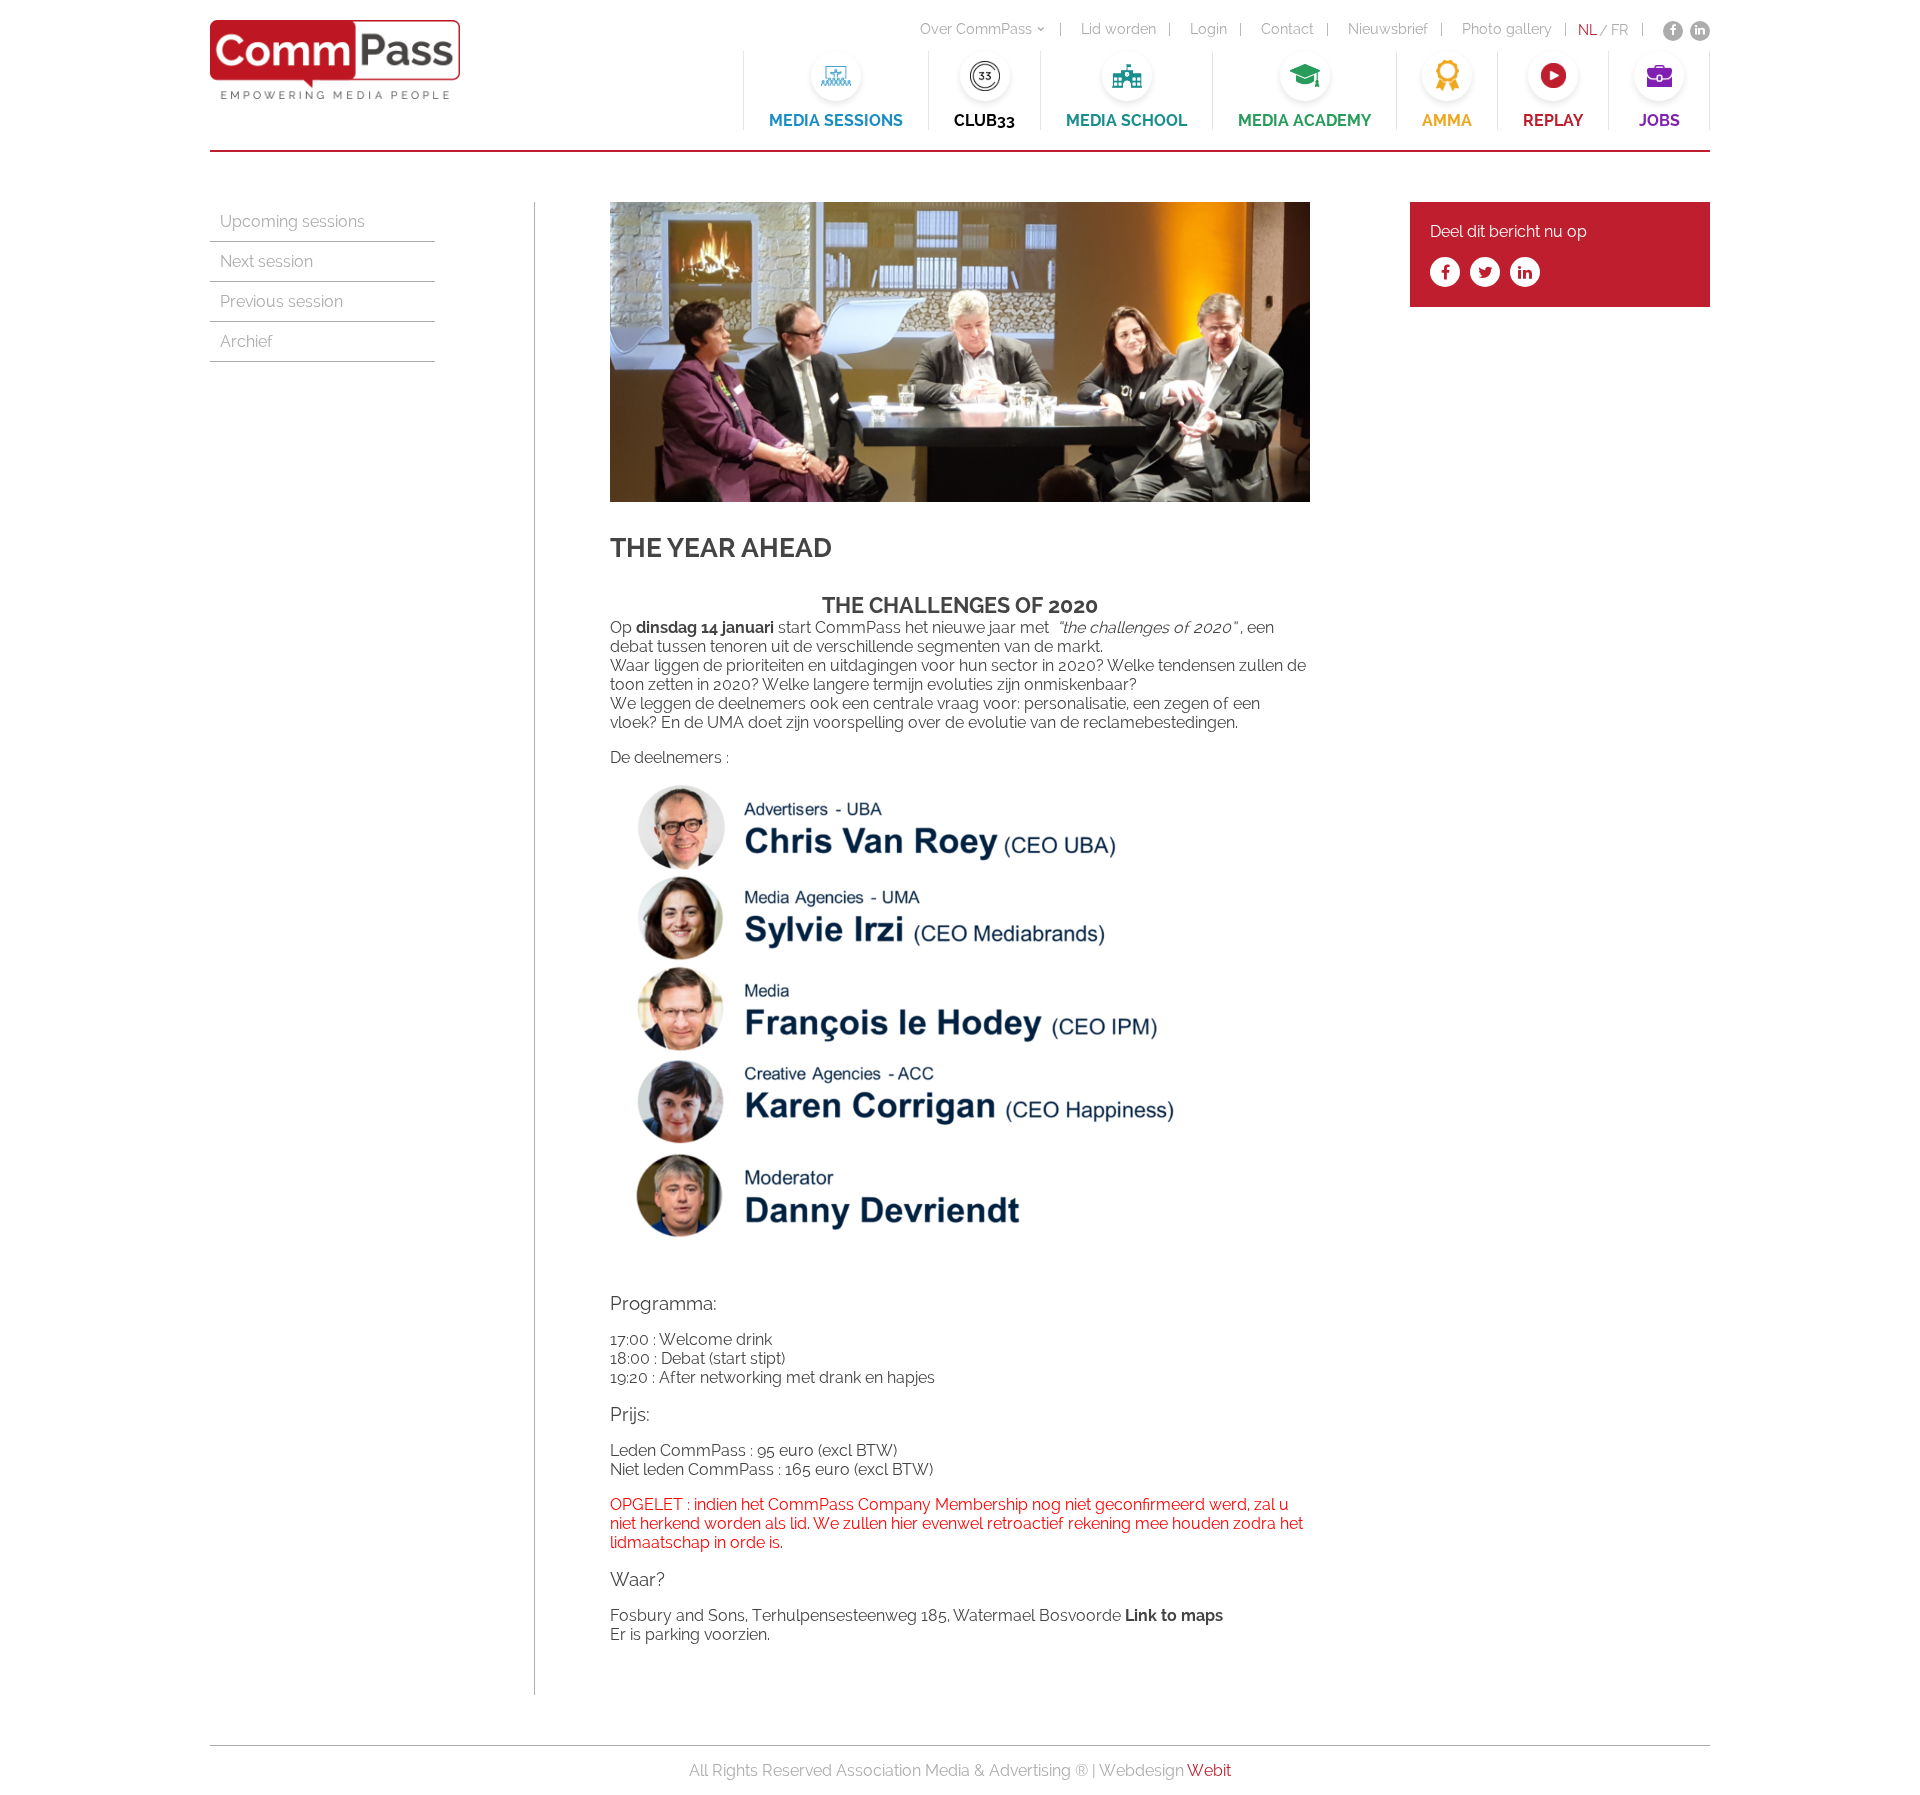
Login (1208, 28)
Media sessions (836, 120)
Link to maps (1174, 1615)
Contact (1287, 28)
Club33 (984, 120)
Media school (1126, 120)
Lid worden (1118, 28)
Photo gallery (1507, 28)
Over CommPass (976, 28)
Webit (1209, 1770)
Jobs (1659, 120)
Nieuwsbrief (1388, 28)
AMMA (1447, 120)
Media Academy (1304, 120)
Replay (1553, 120)
